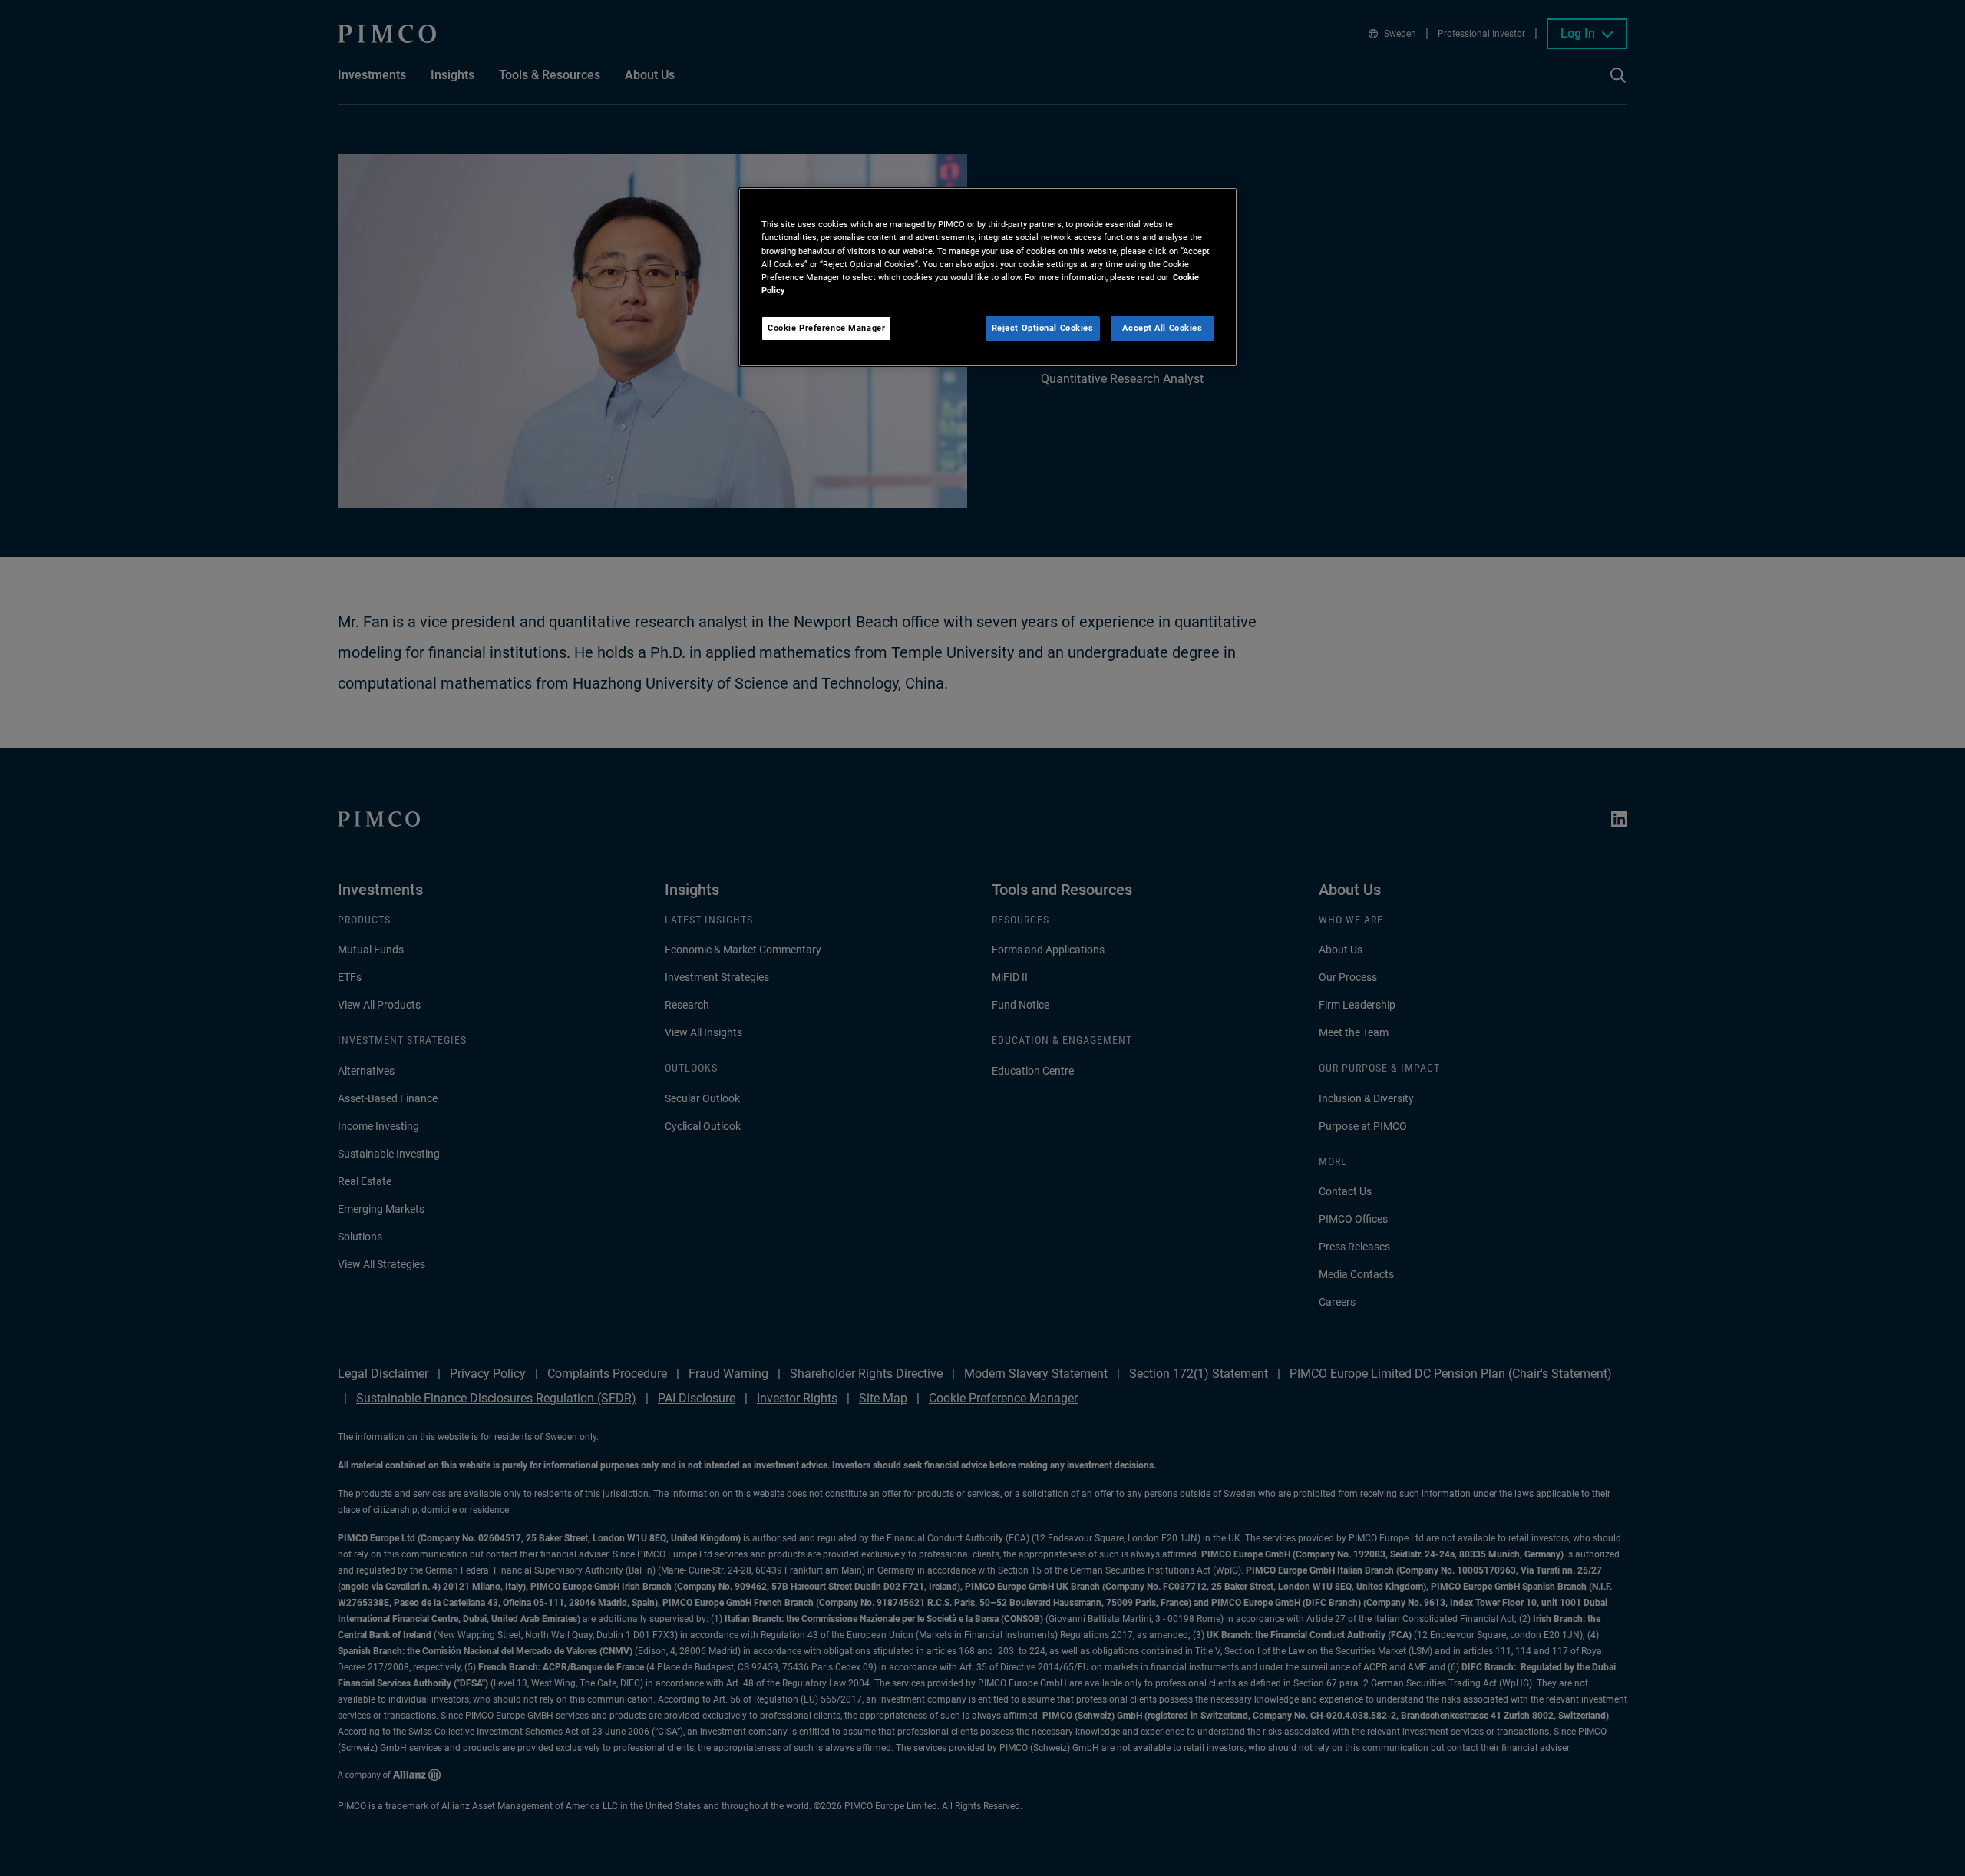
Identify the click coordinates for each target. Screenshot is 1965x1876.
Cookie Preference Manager (826, 328)
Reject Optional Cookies (1043, 328)
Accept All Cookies (1162, 328)
